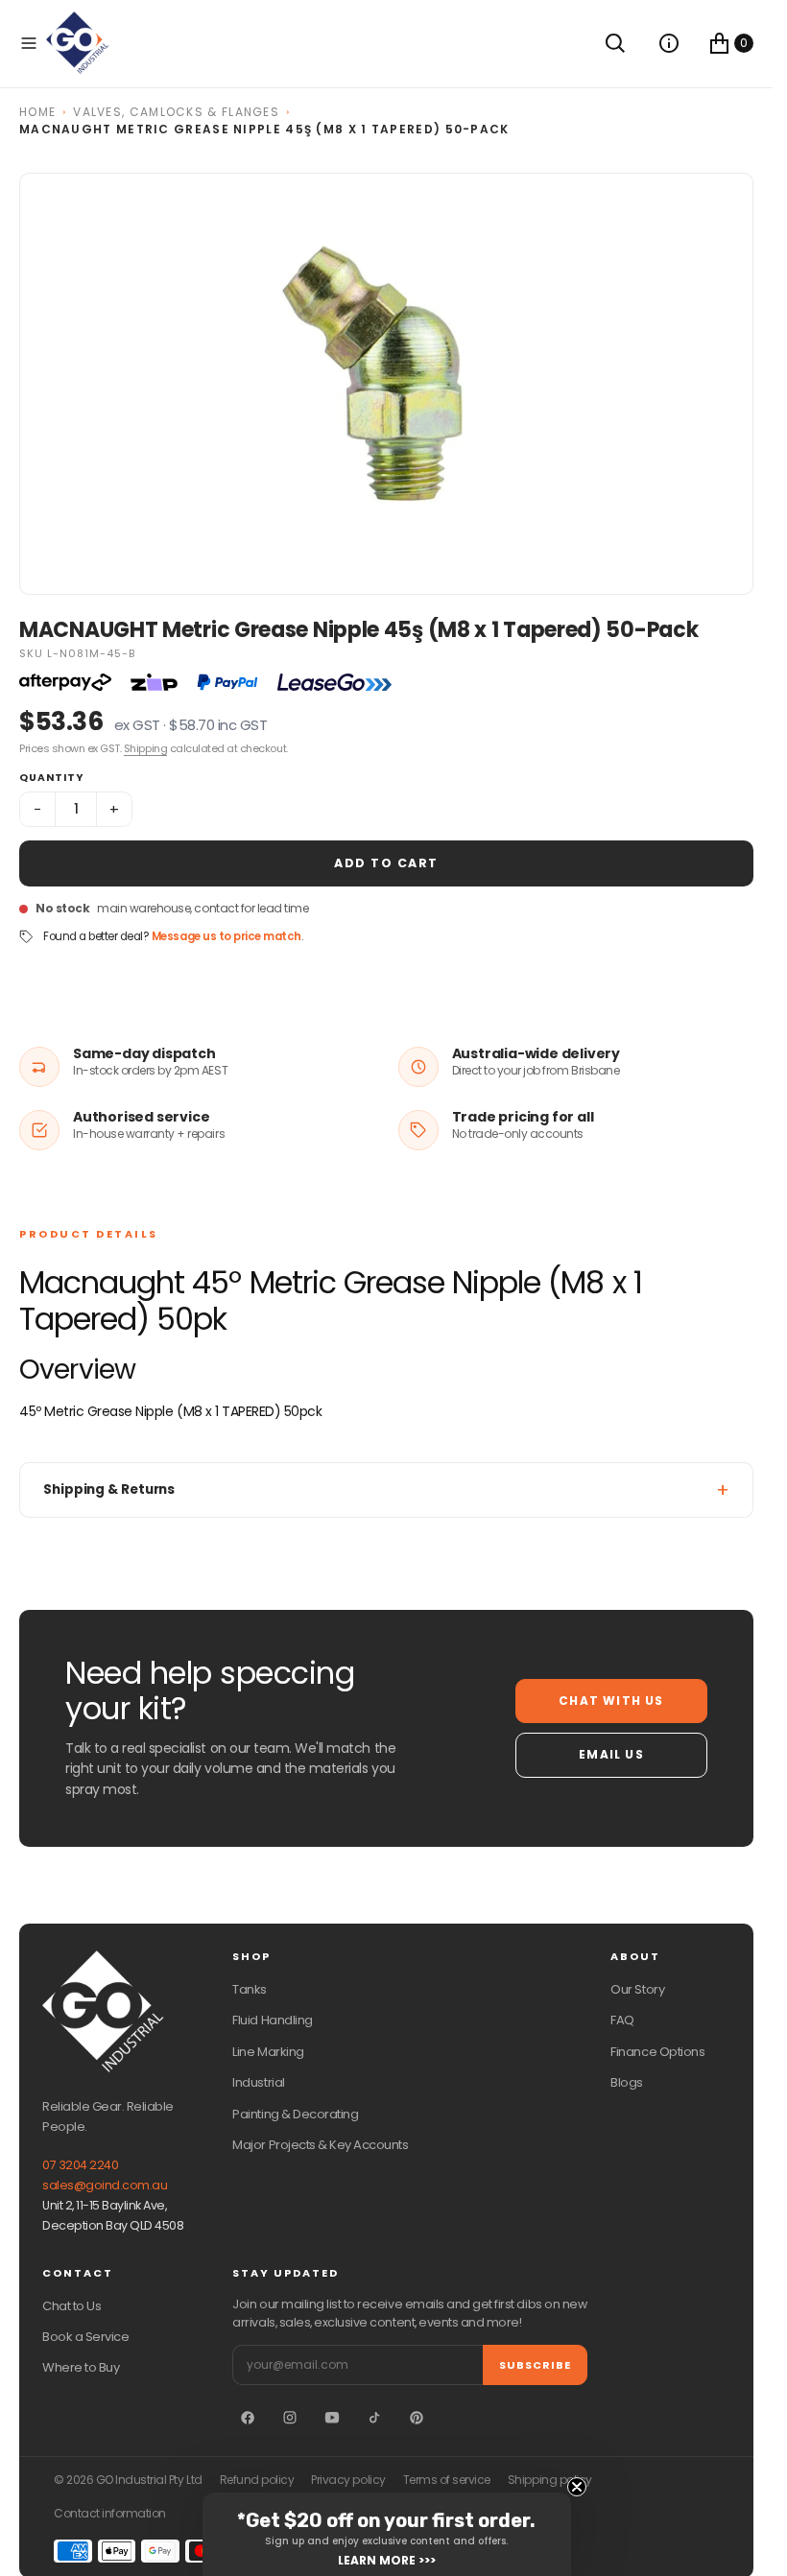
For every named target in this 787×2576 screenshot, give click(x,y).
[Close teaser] (577, 2487)
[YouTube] (332, 2418)
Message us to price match (227, 936)
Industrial (258, 2082)
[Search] (615, 43)
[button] (29, 43)
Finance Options (657, 2052)
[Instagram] (290, 2418)
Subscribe (535, 2365)
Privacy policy (348, 2480)
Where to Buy (81, 2367)
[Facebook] (248, 2418)
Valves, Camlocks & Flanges (176, 112)
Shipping (145, 748)
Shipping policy (550, 2480)
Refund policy (257, 2480)
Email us (611, 1754)
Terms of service (447, 2480)
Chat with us (611, 1701)
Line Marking (268, 2052)
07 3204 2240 (80, 2165)
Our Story (637, 1989)
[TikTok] (374, 2418)
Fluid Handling (272, 2020)
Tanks (250, 1989)
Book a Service (85, 2337)
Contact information (110, 2514)
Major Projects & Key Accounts (320, 2145)
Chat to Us (72, 2306)
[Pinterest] (417, 2418)
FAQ (622, 2020)
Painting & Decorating (295, 2114)
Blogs (627, 2082)
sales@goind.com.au (105, 2185)
